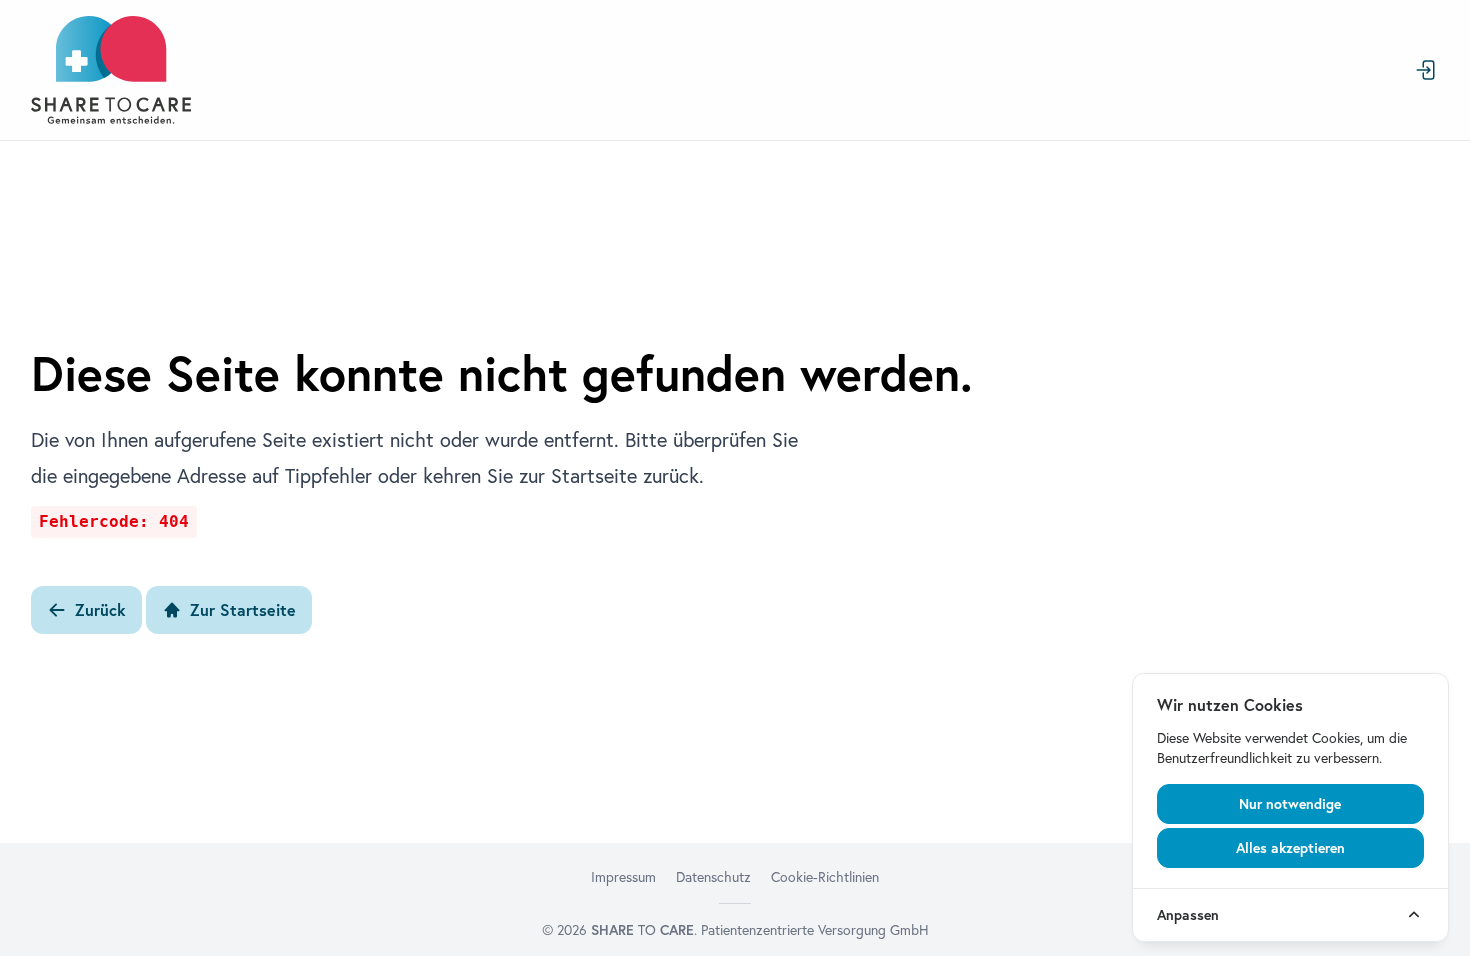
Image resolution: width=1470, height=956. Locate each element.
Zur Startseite (243, 610)
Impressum (623, 877)
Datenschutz (713, 877)
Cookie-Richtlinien (825, 877)
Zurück (100, 610)
